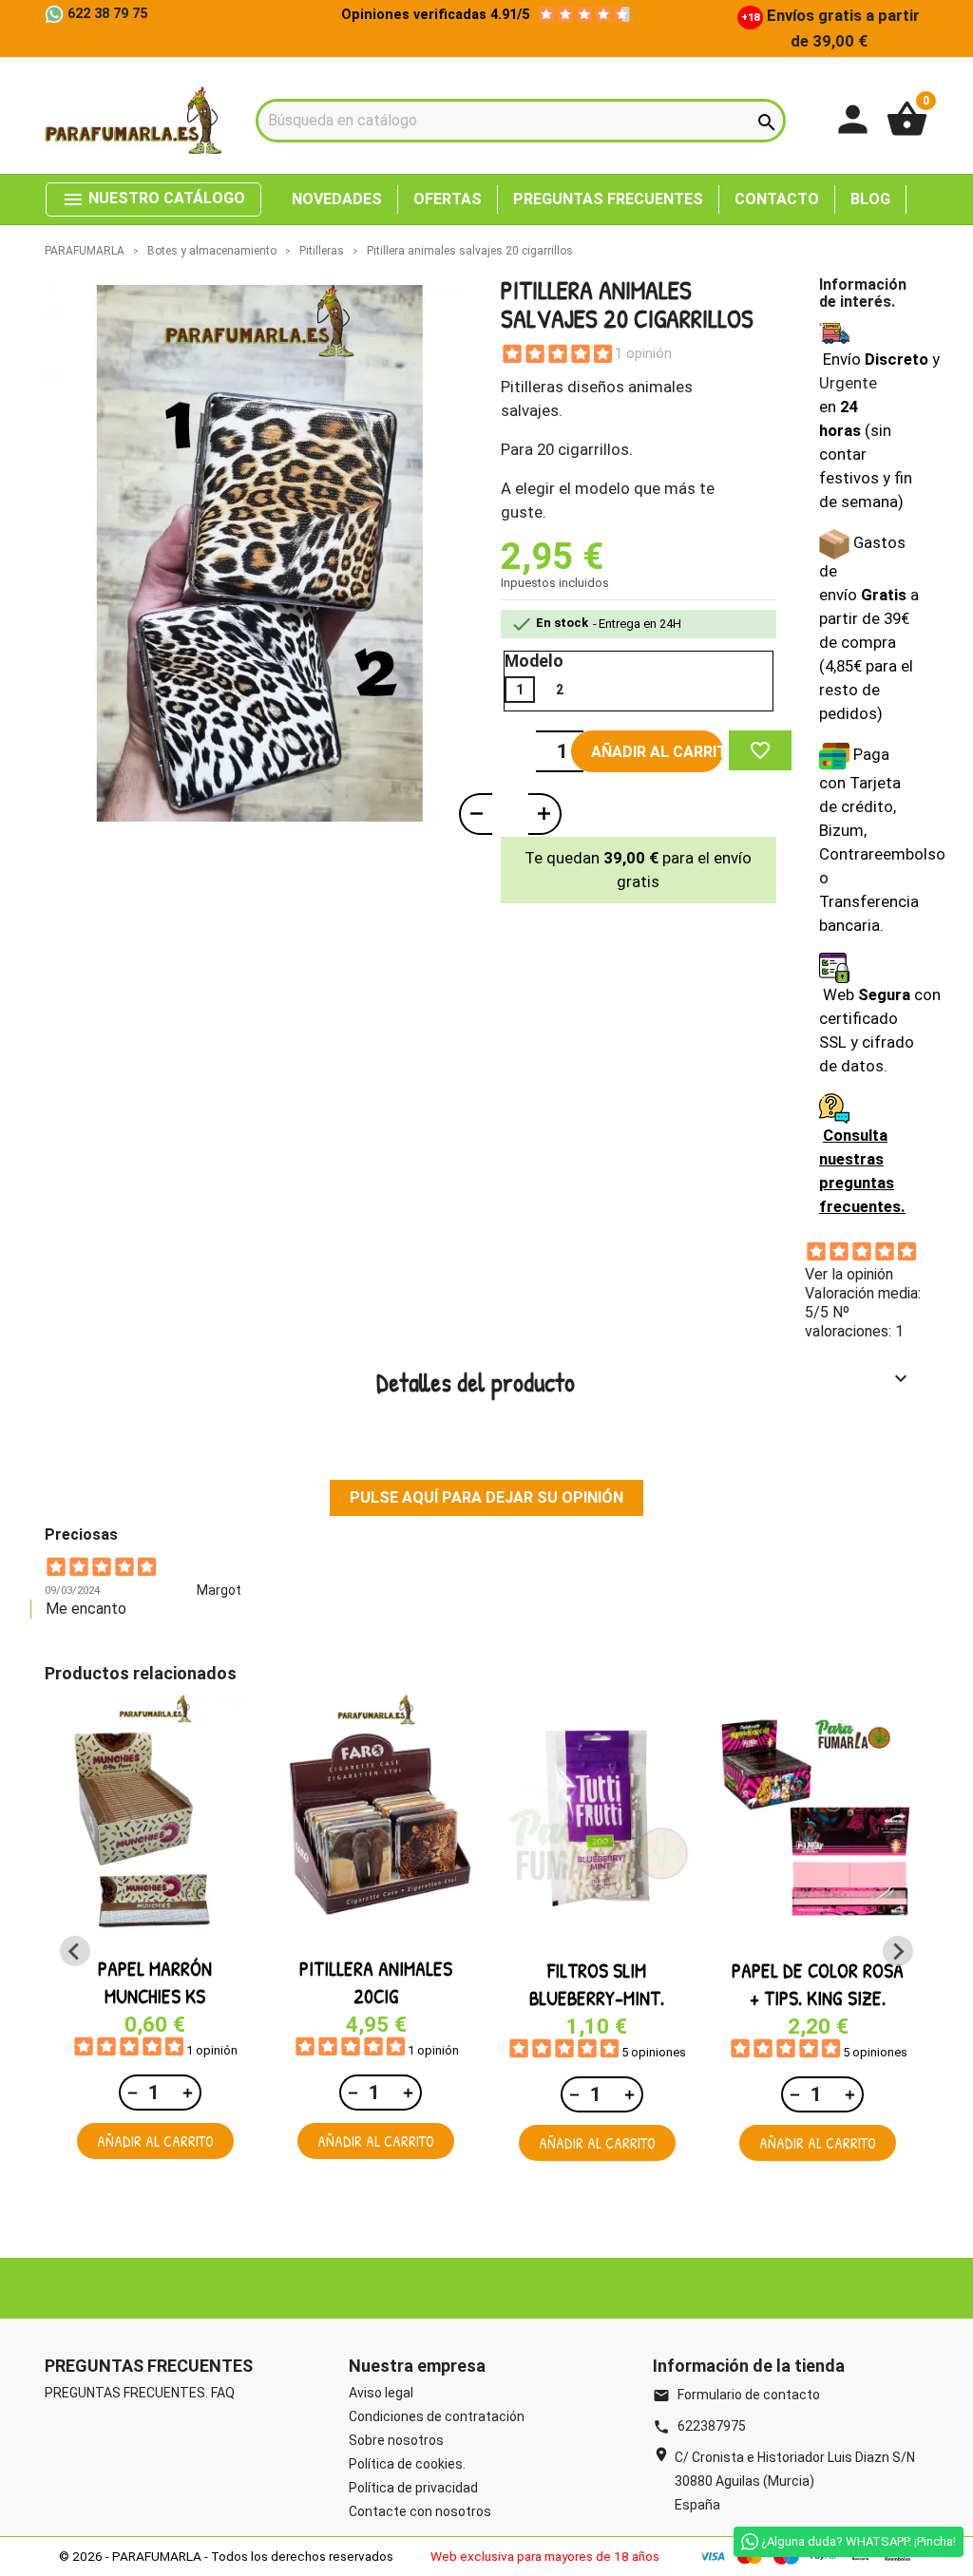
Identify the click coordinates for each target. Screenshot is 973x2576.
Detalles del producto (645, 1382)
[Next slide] (898, 1951)
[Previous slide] (75, 1951)
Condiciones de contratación (437, 2416)
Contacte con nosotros (420, 2511)
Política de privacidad (413, 2488)
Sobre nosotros (396, 2440)
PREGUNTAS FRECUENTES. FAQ (140, 2393)
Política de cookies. (407, 2464)
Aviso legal (381, 2393)
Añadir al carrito (657, 752)
